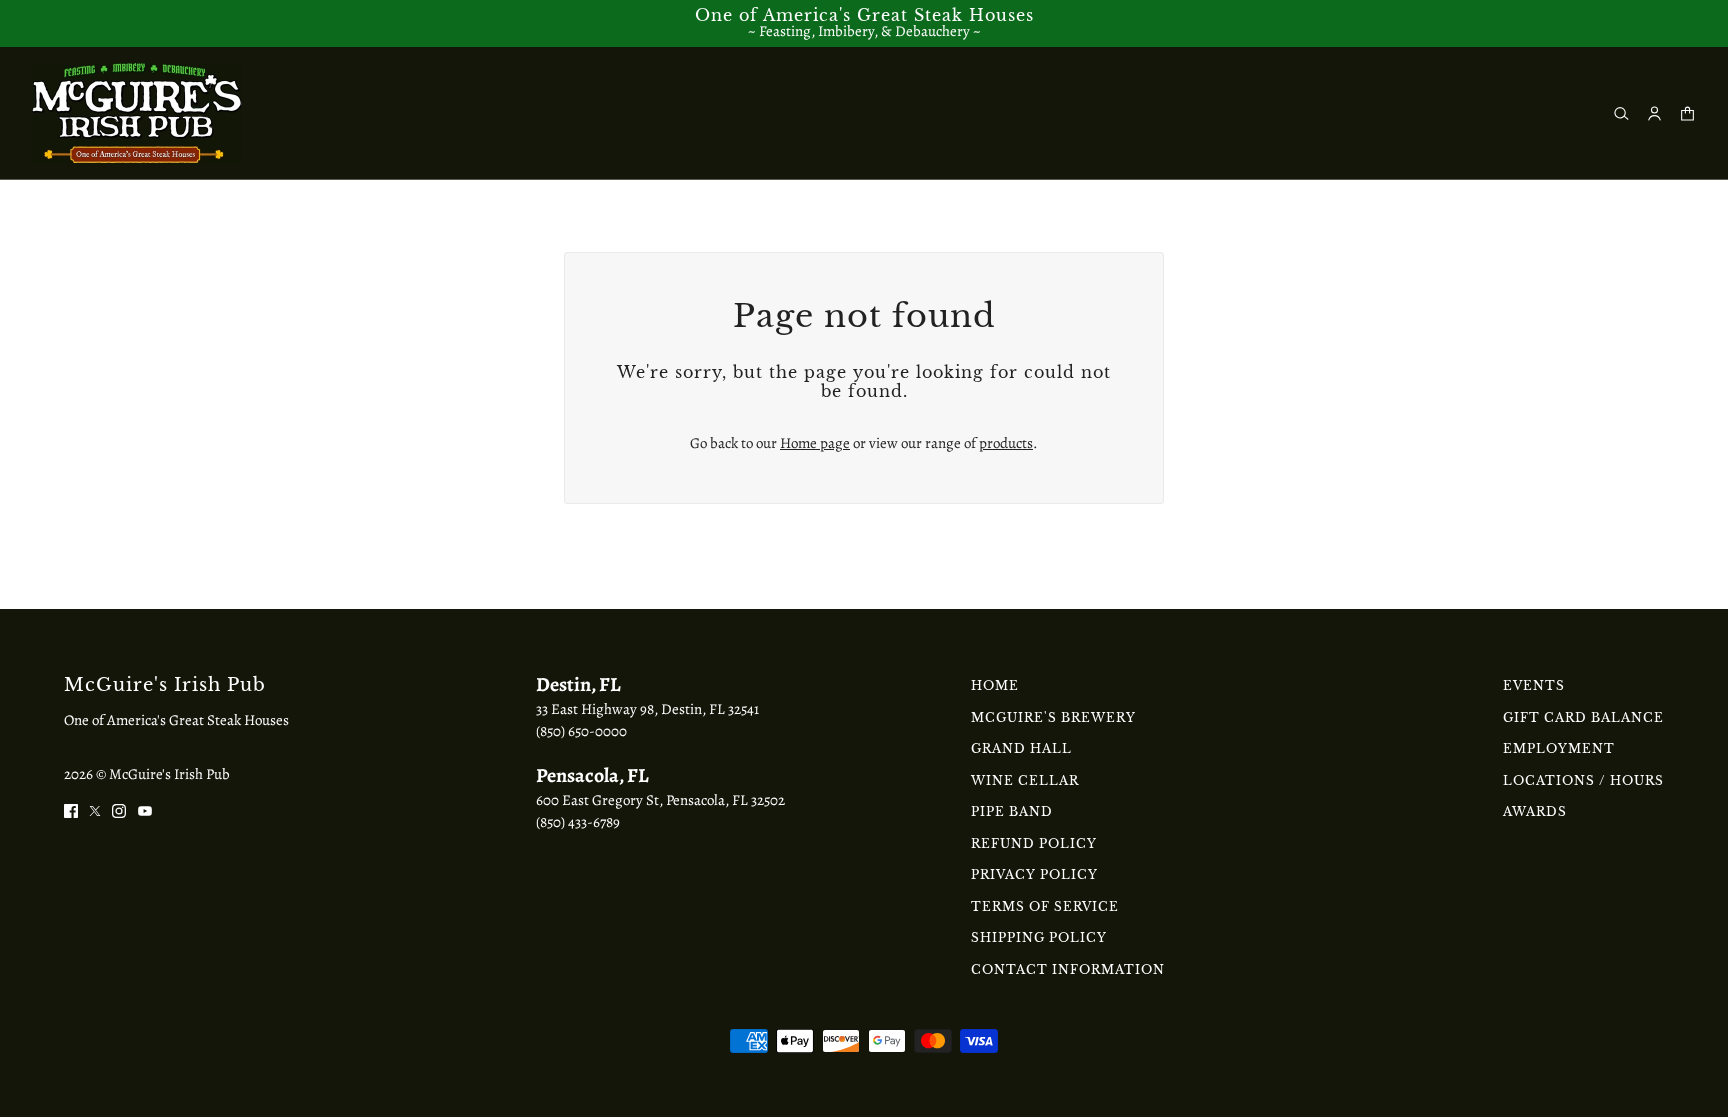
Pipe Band (1012, 811)
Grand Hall (1021, 748)
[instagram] (119, 809)
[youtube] (145, 809)
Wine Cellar (1025, 780)
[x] (95, 809)
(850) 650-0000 (581, 731)
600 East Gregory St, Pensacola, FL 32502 (660, 800)
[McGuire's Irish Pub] (137, 113)
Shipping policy (1039, 937)
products (1006, 443)
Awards (1535, 811)
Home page (815, 443)
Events (1534, 685)
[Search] (1621, 113)
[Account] (1654, 113)
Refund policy (1034, 843)
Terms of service (1045, 906)
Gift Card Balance (1583, 717)
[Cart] (1687, 113)
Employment (1559, 748)
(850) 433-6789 (578, 822)
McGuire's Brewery (1053, 717)
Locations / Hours (1583, 780)
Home (995, 685)
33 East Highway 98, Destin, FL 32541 (647, 709)
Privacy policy (1034, 874)
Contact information (1068, 969)
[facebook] (71, 809)
